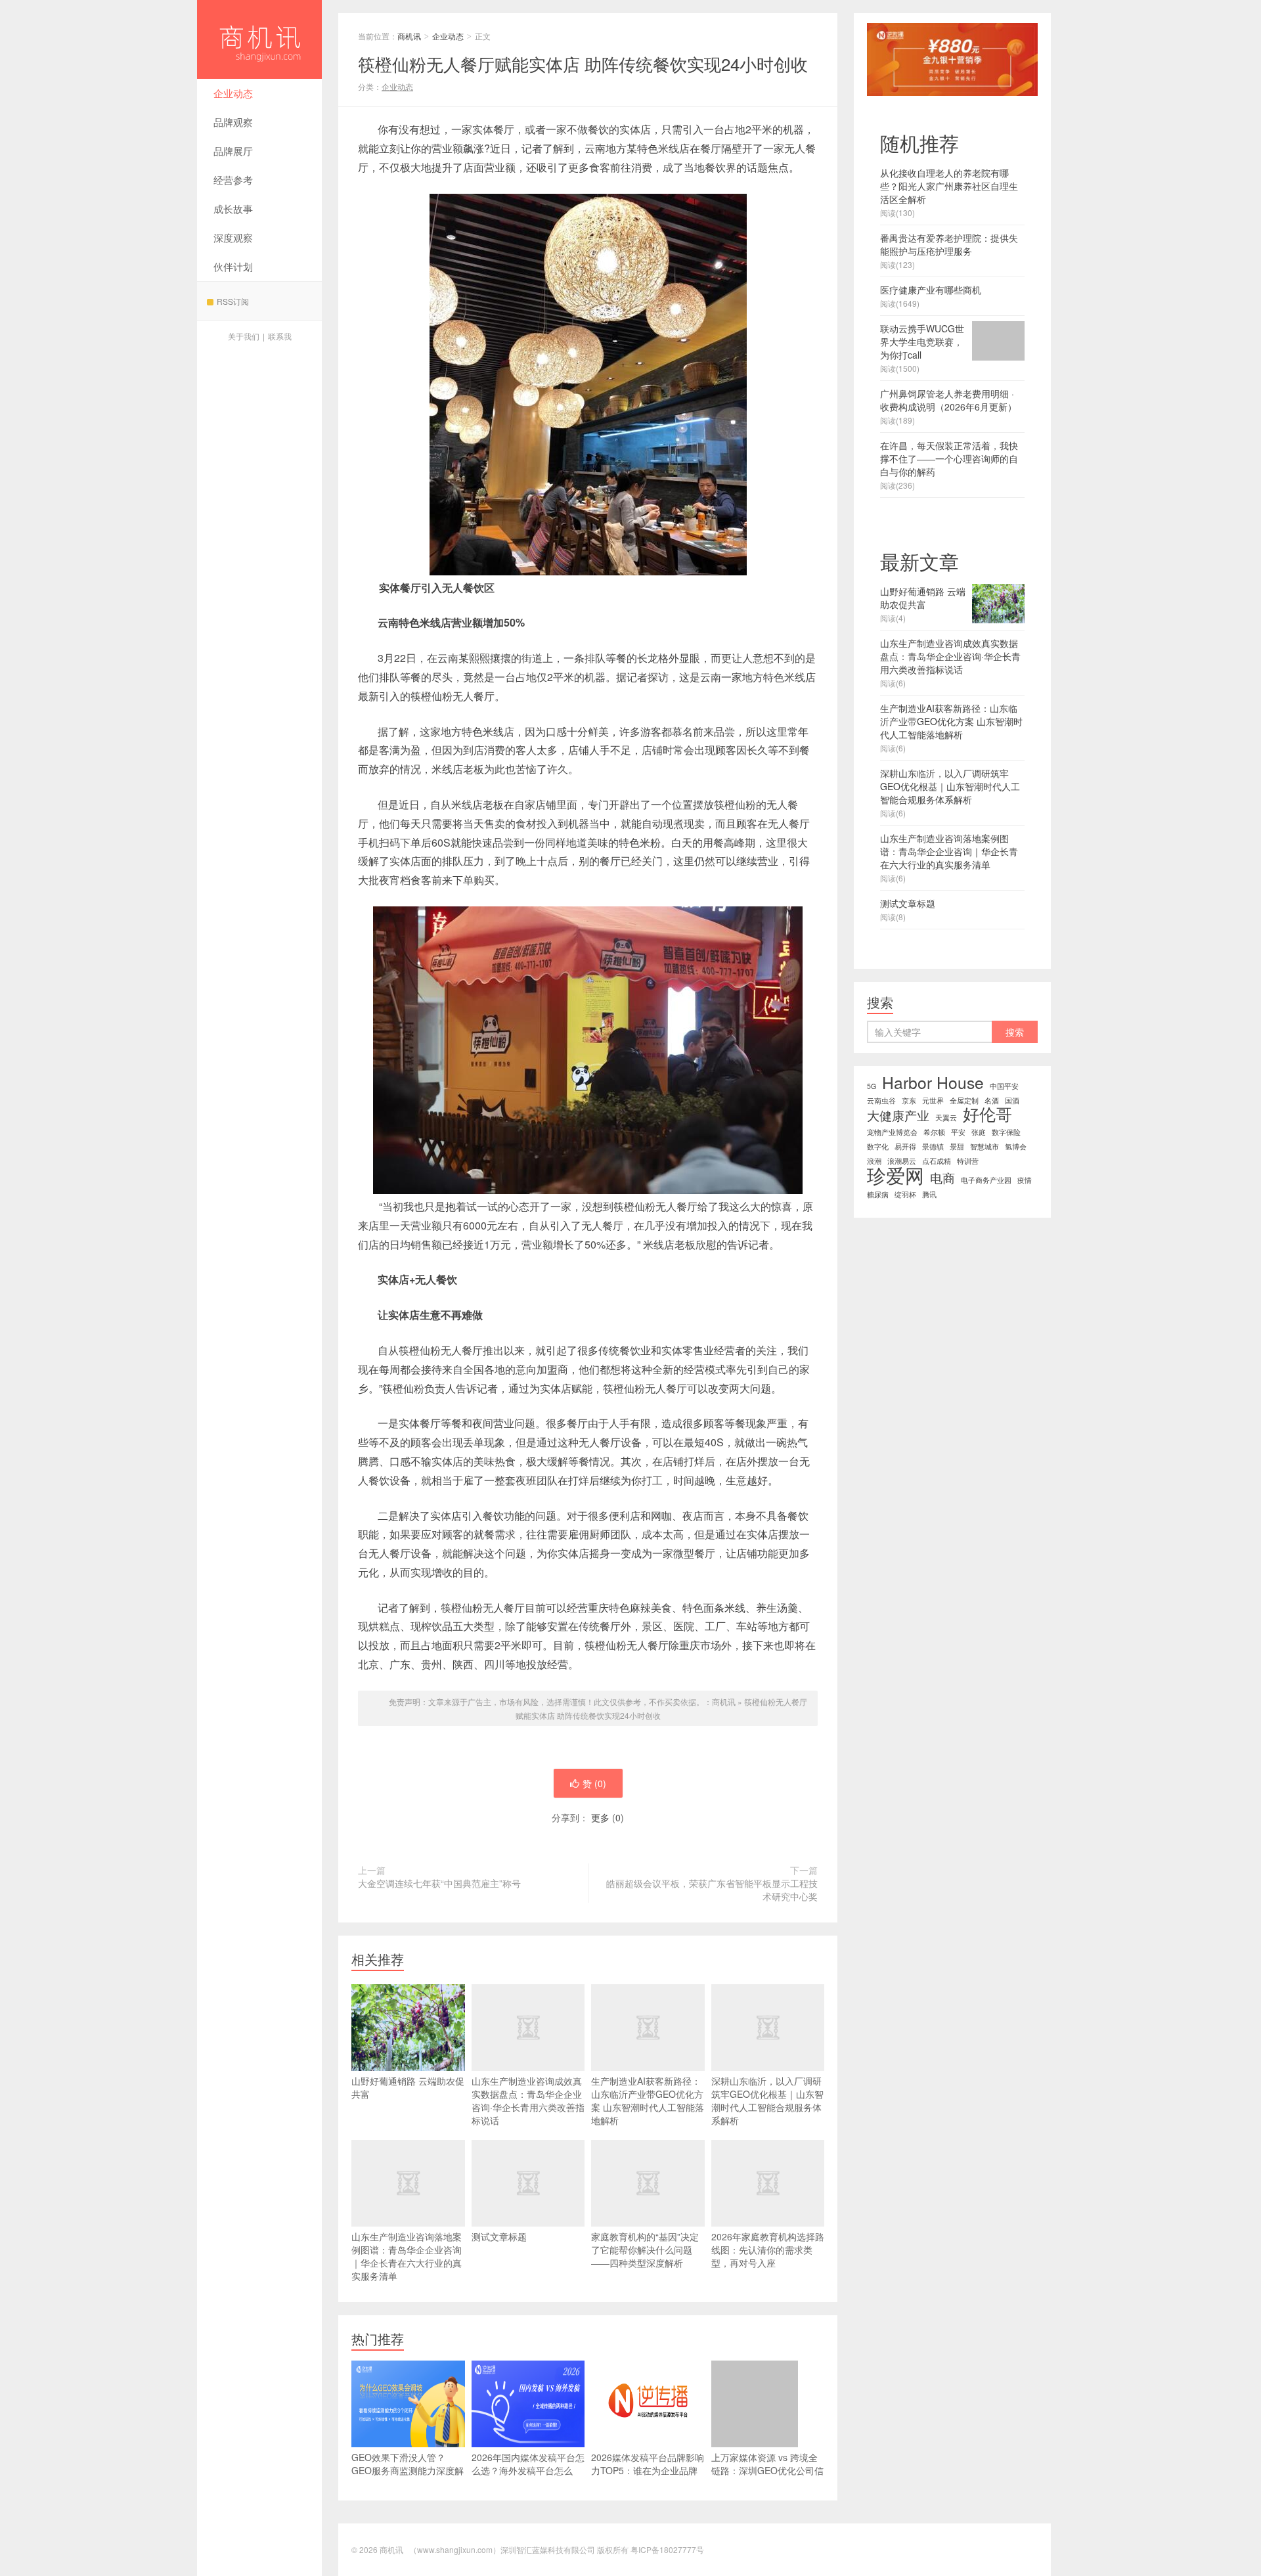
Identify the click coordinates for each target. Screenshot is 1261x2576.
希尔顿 (934, 1132)
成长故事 (233, 209)
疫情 (1025, 1180)
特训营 (968, 1161)
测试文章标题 (499, 2236)
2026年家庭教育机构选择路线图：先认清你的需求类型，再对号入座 (768, 2250)
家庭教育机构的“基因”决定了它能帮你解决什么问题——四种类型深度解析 (645, 2250)
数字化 (878, 1146)
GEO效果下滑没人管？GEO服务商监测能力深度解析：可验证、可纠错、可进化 (408, 2477)
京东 (909, 1100)
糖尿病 (878, 1194)
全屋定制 (964, 1100)
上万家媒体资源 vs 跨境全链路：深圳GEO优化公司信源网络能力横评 (767, 2470)
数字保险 (1006, 1132)
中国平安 (1004, 1086)
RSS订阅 (233, 301)
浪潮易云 (902, 1161)
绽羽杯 (905, 1194)
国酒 (1012, 1100)
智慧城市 (984, 1146)
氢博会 (1016, 1146)
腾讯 (929, 1194)
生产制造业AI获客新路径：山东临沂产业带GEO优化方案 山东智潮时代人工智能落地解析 (648, 2100)
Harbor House (933, 1082)
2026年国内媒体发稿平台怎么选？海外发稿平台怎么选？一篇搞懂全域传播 (528, 2470)
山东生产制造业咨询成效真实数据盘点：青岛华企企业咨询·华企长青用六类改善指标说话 (528, 2100)
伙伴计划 (233, 266)
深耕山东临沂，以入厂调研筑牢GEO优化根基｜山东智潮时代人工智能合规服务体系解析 (767, 2100)
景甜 (957, 1146)
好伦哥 (987, 1114)
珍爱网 (896, 1174)
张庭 (979, 1132)
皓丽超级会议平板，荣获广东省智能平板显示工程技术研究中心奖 (712, 1890)
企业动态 (233, 93)
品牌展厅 (233, 151)
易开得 (905, 1146)
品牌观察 (233, 122)
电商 (942, 1178)
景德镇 (933, 1146)
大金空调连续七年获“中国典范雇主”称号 (439, 1883)
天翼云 (946, 1118)
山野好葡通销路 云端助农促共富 (408, 2087)
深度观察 (233, 237)
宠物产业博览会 (892, 1132)
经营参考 (233, 180)
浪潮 (874, 1161)
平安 (958, 1132)
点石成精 (937, 1161)
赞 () (594, 1783)
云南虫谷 (881, 1100)
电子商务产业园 (986, 1180)
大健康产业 (898, 1115)
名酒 (992, 1100)
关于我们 (244, 336)
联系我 (280, 336)
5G (872, 1086)
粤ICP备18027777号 (667, 2549)
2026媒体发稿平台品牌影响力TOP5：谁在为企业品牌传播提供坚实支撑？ (648, 2470)
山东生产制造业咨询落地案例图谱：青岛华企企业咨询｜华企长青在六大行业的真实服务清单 (407, 2256)
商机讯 (259, 39)
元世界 (933, 1100)
